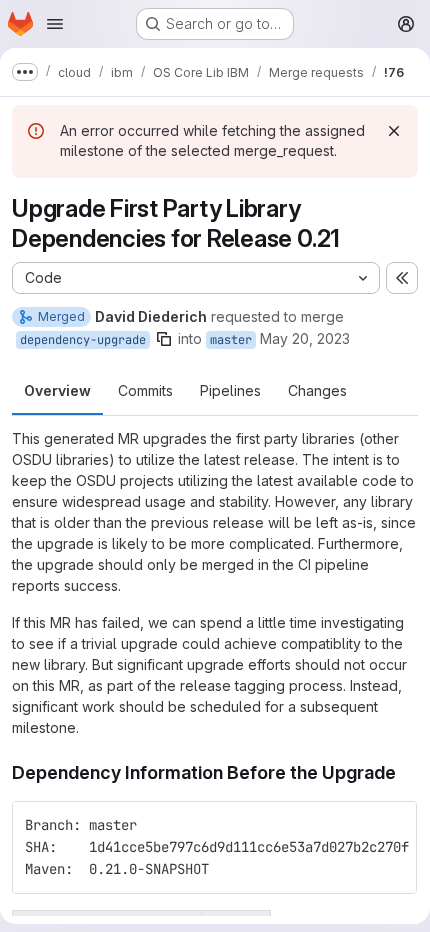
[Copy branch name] (164, 339)
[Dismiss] (394, 131)
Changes (317, 390)
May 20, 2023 (305, 338)
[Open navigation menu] (55, 24)
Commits (145, 390)
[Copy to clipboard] (393, 825)
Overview (57, 390)
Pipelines (230, 390)
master (231, 340)
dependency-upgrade (83, 340)
